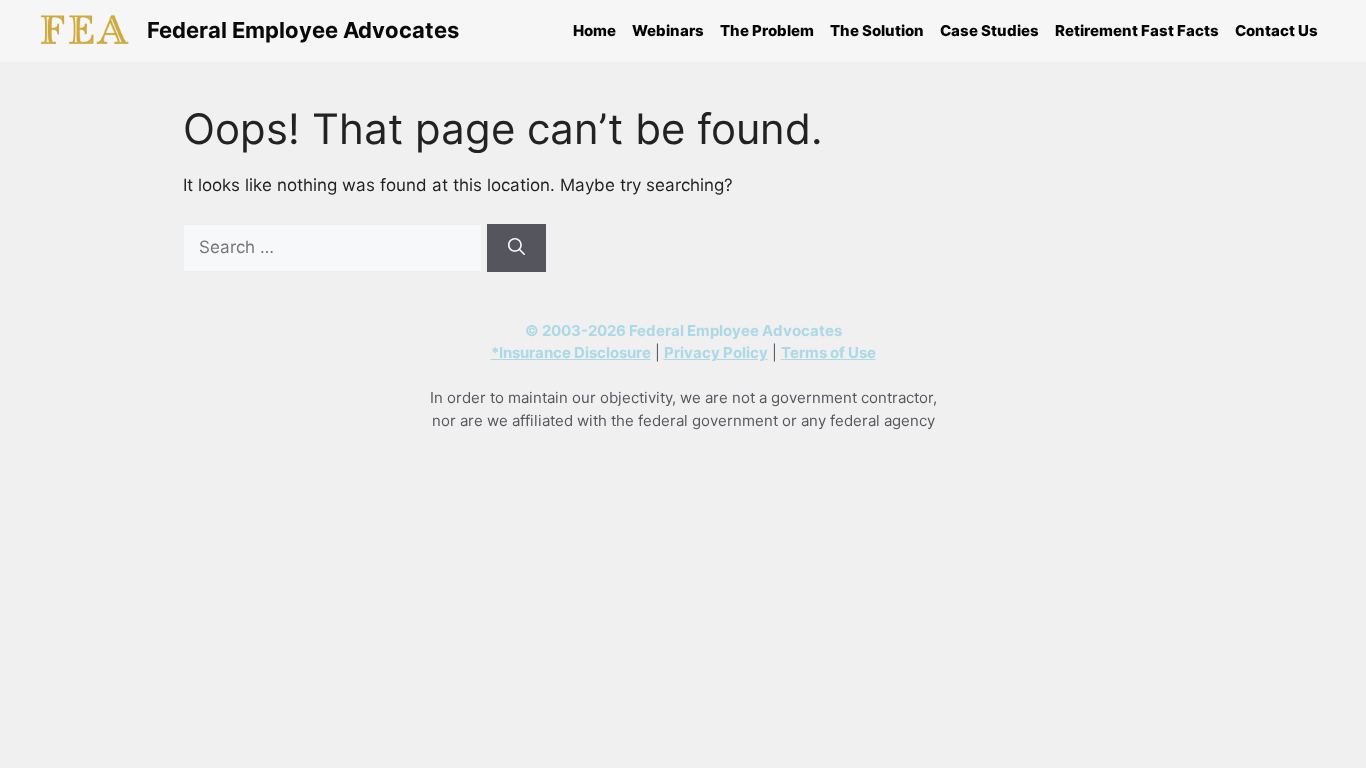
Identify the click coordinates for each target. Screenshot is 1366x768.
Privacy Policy (716, 352)
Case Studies (989, 30)
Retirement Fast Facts (1137, 30)
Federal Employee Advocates (303, 30)
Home (594, 30)
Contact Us (1276, 30)
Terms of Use (828, 352)
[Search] (516, 248)
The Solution (877, 30)
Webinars (668, 30)
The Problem (767, 30)
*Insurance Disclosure (571, 352)
